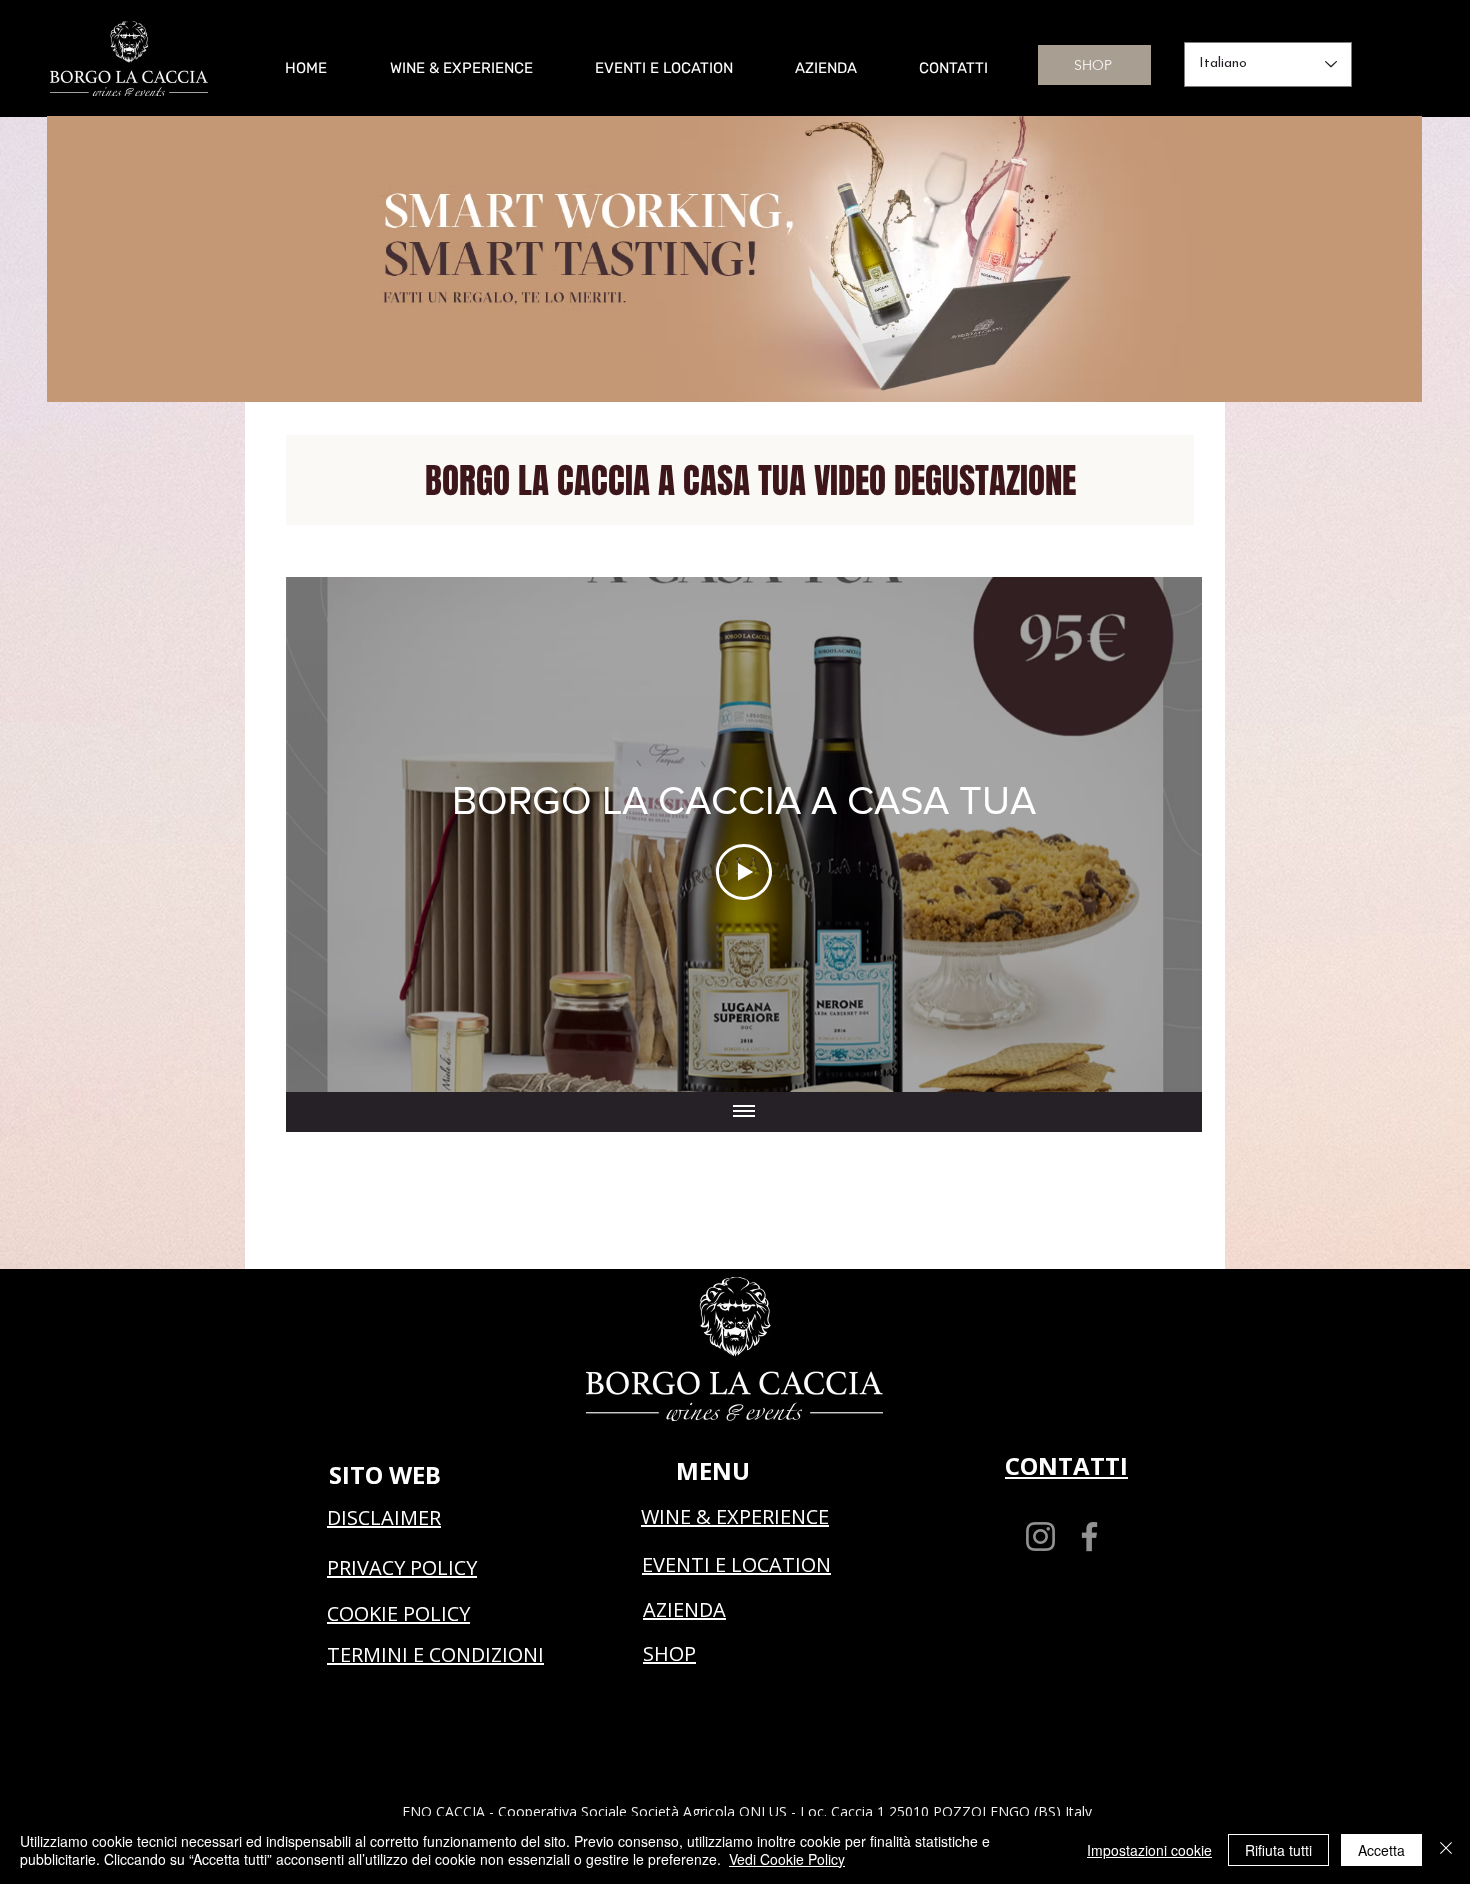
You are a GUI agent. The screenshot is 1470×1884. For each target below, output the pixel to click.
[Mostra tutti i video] (744, 1112)
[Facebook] (1089, 1536)
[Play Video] (744, 872)
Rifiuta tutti (1278, 1850)
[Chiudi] (1446, 1850)
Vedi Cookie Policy (787, 1859)
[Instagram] (1040, 1536)
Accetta (1381, 1850)
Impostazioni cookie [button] (1149, 1850)
